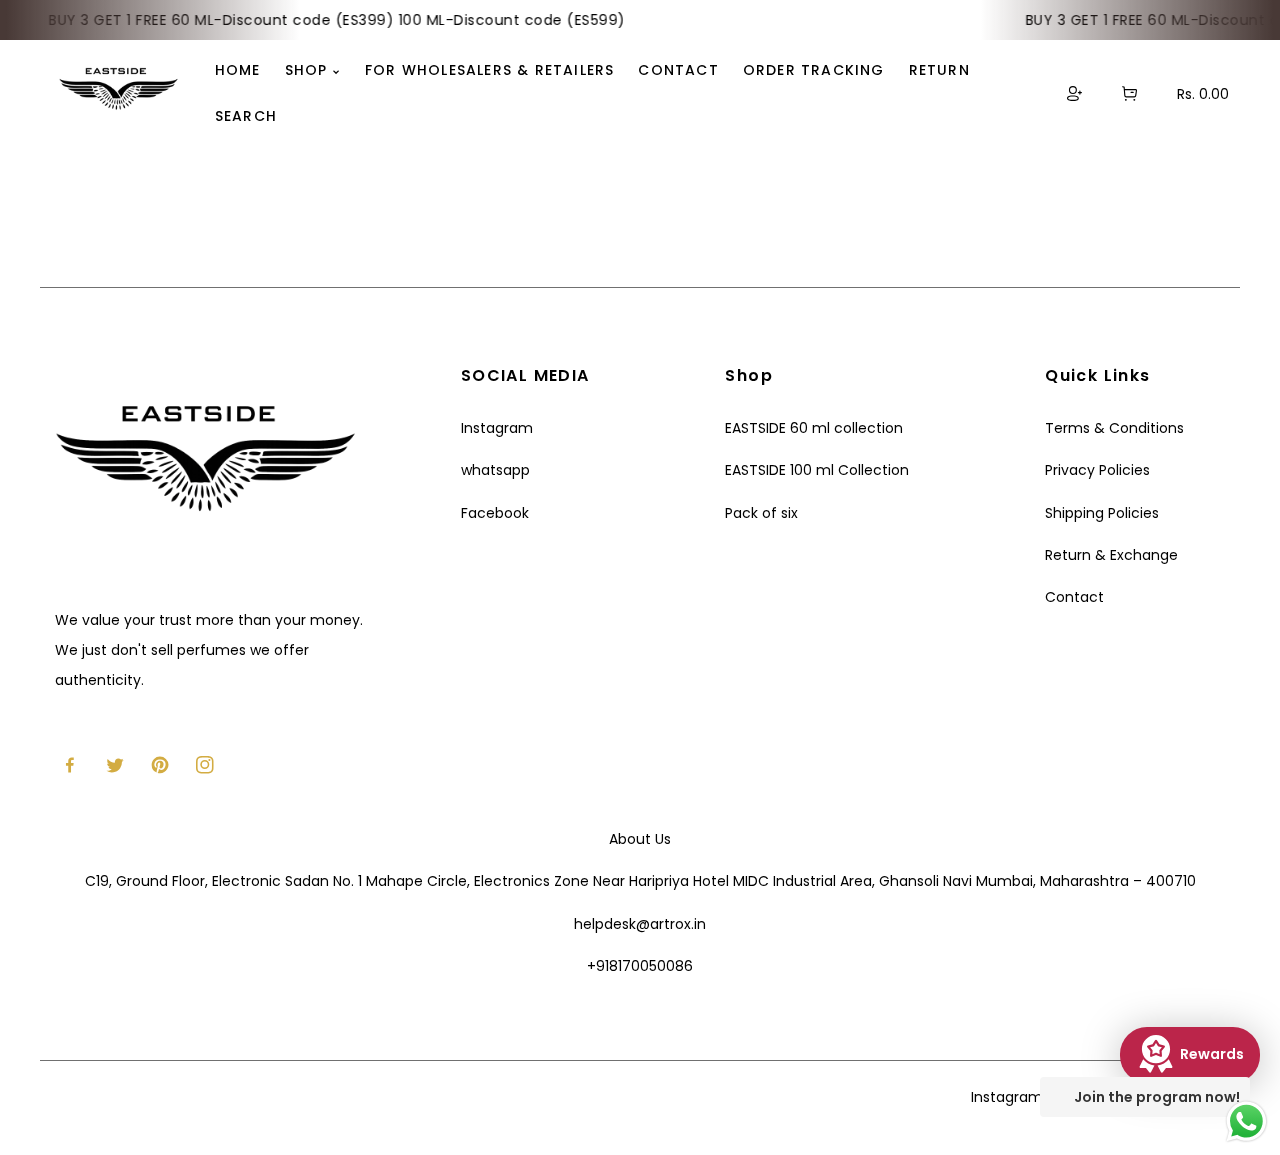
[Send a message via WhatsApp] (1246, 1121)
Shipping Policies (1102, 513)
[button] (1129, 93)
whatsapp (495, 470)
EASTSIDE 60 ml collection (814, 428)
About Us (640, 839)
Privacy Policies (1097, 470)
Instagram (497, 428)
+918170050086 (640, 966)
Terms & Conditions (1114, 428)
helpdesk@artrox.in (640, 924)
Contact (1074, 597)
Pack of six (761, 513)
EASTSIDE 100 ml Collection (817, 470)
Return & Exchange (1111, 555)
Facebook (495, 513)
